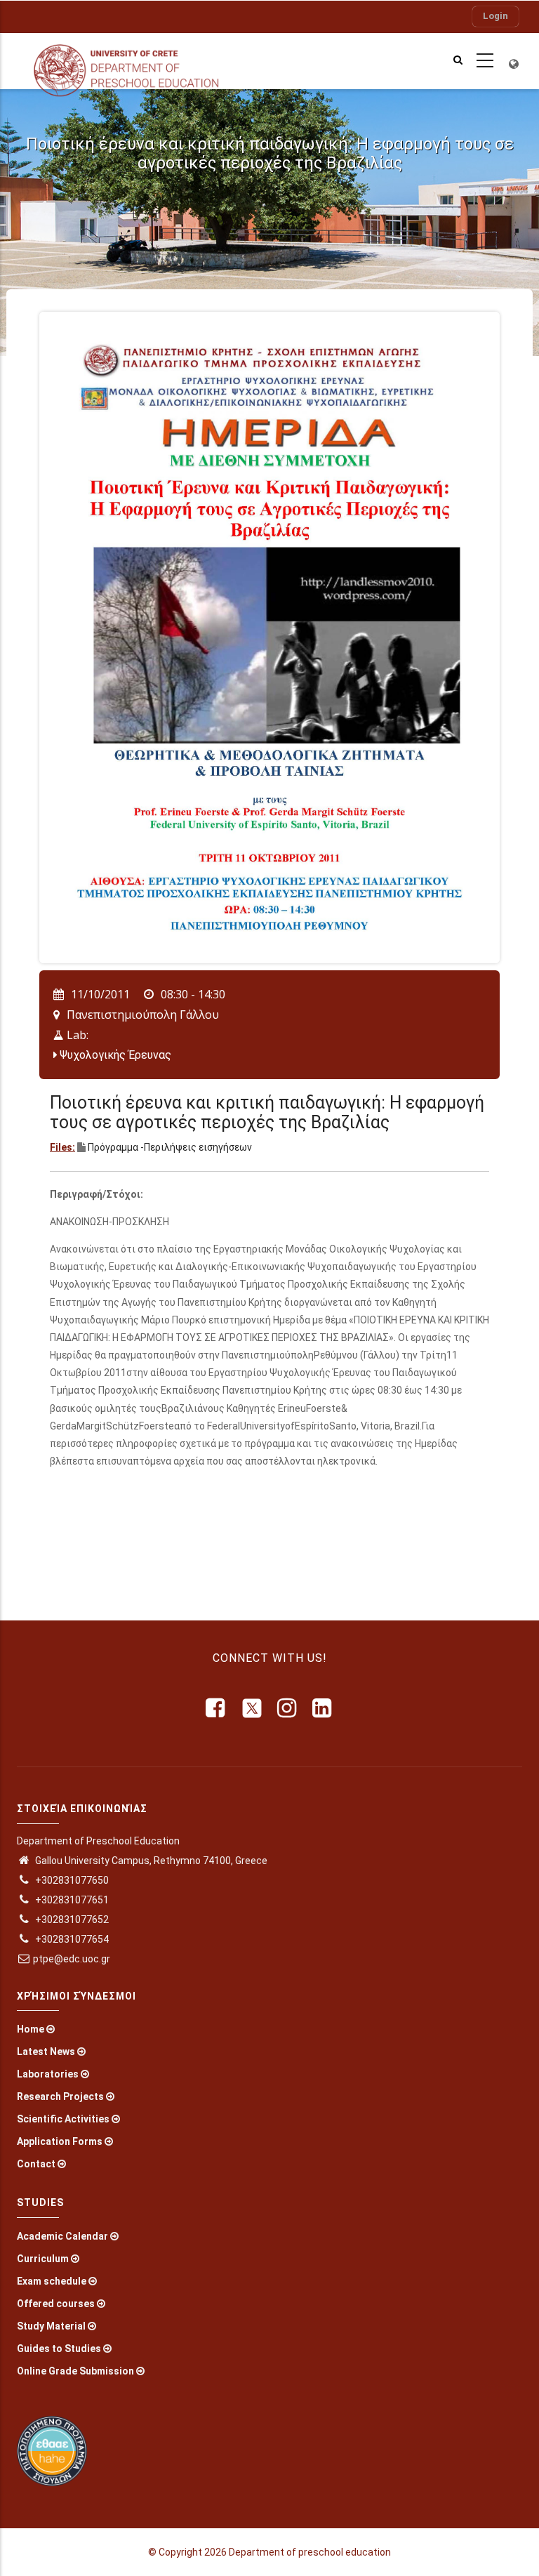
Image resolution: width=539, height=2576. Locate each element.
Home (31, 2029)
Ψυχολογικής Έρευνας (115, 1055)
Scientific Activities (63, 2119)
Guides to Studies (59, 2349)
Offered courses (56, 2304)
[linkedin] (323, 1708)
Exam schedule (52, 2281)
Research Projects (60, 2096)
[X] (252, 1708)
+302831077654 (71, 1939)
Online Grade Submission (75, 2371)
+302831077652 (71, 1920)
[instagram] (288, 1708)
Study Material (51, 2326)
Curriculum (43, 2259)
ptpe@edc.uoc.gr (72, 1959)
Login (495, 16)
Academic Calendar (62, 2236)
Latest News (46, 2052)
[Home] (138, 61)
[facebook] (216, 1708)
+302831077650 (71, 1880)
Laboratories (48, 2074)
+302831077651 (71, 1900)
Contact (36, 2164)
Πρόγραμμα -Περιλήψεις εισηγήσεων (170, 1147)
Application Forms (60, 2141)
